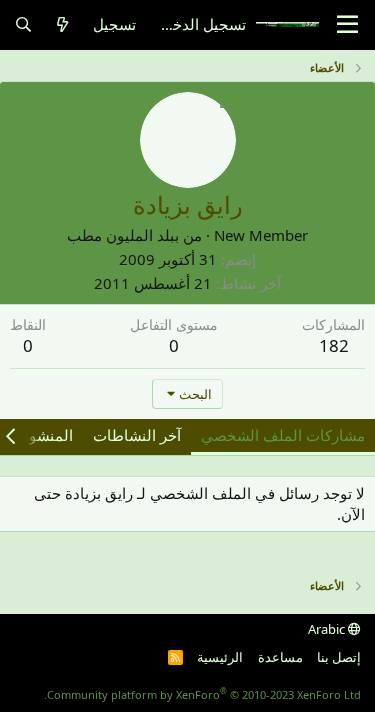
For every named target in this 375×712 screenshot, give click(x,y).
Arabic (328, 629)
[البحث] (23, 24)
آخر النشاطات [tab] (137, 435)
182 (334, 345)
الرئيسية (220, 657)
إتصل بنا (339, 657)
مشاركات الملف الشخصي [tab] (283, 435)
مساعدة (280, 657)
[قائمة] (347, 25)
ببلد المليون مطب (123, 235)
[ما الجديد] (62, 24)
